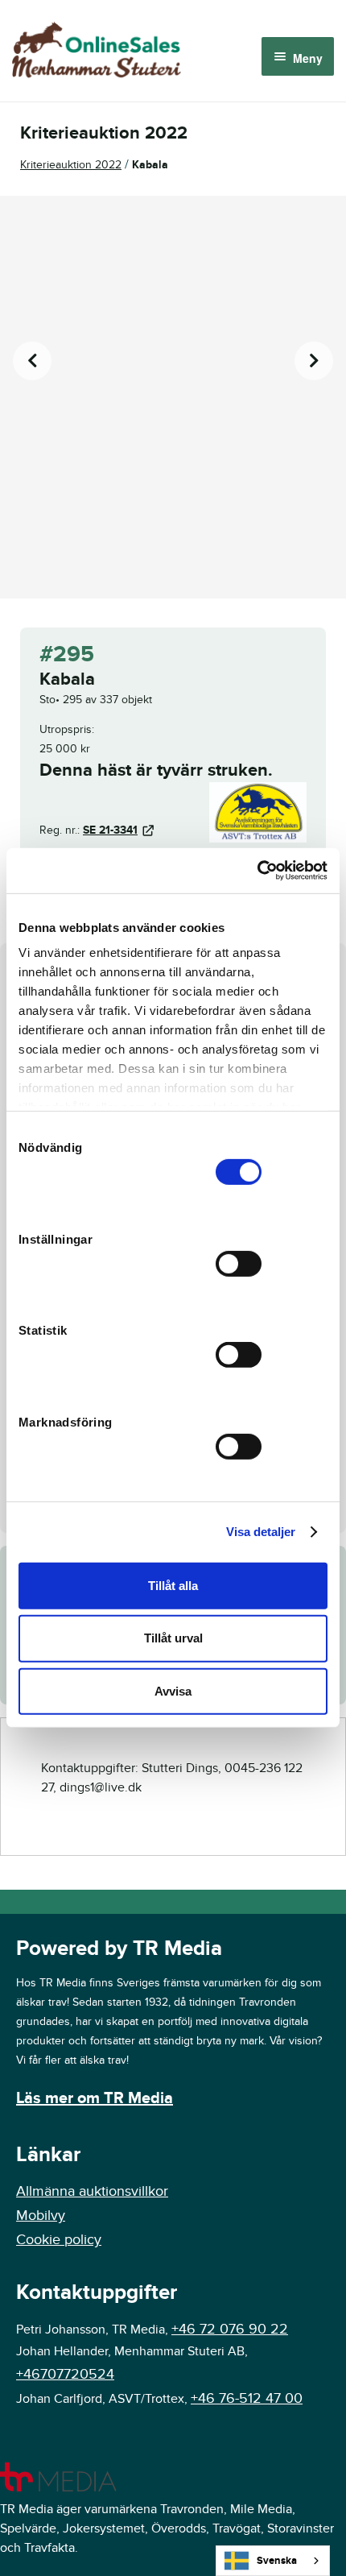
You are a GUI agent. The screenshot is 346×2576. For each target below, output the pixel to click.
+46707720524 (65, 2374)
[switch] (239, 1263)
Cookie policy (59, 2240)
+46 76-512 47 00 (247, 2398)
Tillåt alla (173, 1585)
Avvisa (173, 1691)
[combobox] (273, 2561)
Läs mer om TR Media (95, 2098)
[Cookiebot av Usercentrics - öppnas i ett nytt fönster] (257, 871)
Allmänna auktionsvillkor (92, 2191)
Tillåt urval (173, 1638)
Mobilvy (41, 2216)
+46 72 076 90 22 (230, 2329)
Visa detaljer (261, 1532)
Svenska (277, 2561)
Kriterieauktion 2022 (71, 165)
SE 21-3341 (110, 830)
